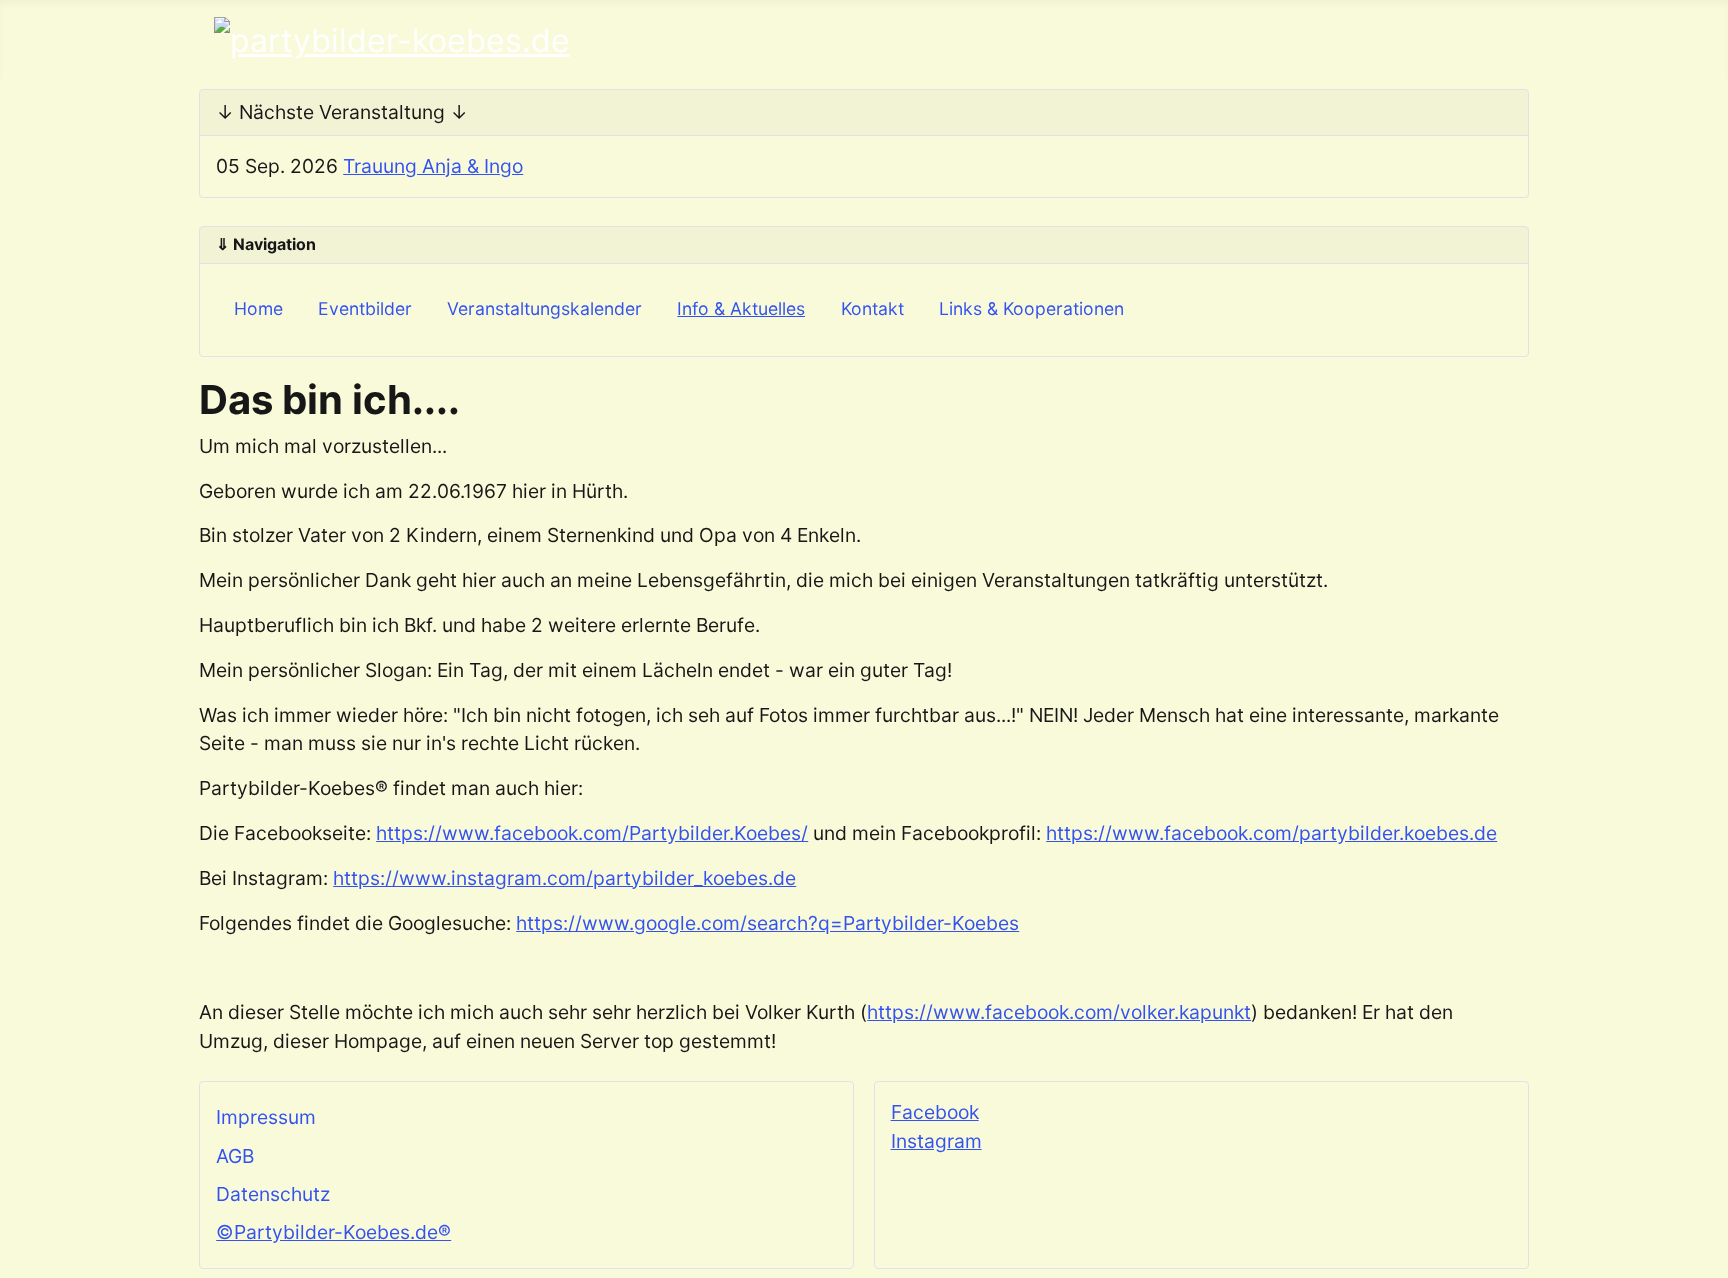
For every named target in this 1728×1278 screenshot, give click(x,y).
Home (258, 308)
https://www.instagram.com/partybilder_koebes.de (564, 878)
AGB (235, 1156)
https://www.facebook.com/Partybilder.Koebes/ (592, 833)
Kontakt (872, 308)
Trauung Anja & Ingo (433, 166)
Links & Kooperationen (1031, 308)
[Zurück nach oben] (1701, 1251)
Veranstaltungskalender (544, 308)
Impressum (266, 1117)
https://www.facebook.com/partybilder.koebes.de (1271, 833)
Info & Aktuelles (741, 308)
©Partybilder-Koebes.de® (333, 1232)
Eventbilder (365, 308)
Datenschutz (273, 1194)
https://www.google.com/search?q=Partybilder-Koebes (767, 923)
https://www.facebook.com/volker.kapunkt (1059, 1012)
